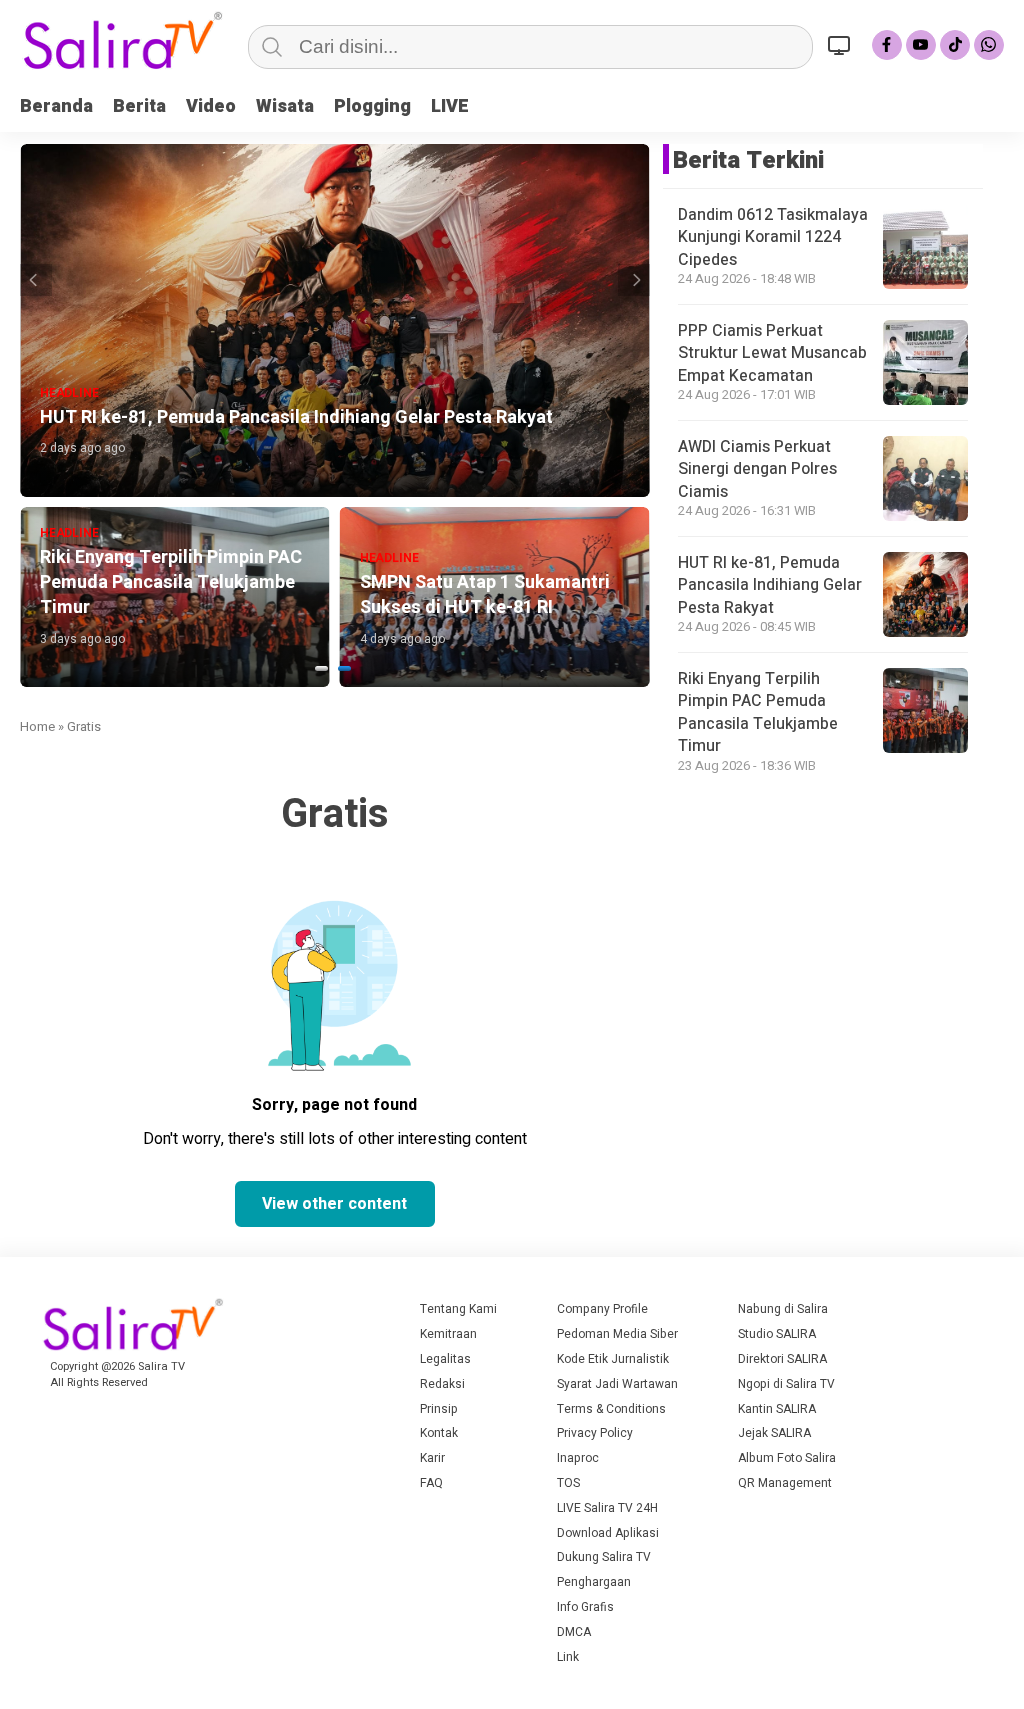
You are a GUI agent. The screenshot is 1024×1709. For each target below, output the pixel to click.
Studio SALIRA (777, 1334)
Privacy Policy (595, 1433)
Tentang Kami (458, 1309)
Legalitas (445, 1359)
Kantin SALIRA (777, 1409)
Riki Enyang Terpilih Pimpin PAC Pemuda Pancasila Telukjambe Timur (758, 712)
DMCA (574, 1632)
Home (37, 726)
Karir (432, 1458)
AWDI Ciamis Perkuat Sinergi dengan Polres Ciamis (757, 469)
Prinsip (439, 1409)
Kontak (439, 1433)
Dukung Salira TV (604, 1557)
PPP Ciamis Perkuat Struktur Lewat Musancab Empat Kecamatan (772, 353)
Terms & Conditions (611, 1409)
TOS (568, 1483)
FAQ (431, 1483)
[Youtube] (921, 45)
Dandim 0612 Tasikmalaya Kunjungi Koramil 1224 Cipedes (773, 237)
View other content (334, 1204)
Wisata (285, 106)
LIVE (450, 106)
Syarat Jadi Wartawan (617, 1384)
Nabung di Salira (783, 1309)
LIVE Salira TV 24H (607, 1508)
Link (568, 1657)
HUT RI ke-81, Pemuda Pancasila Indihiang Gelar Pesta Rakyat (770, 585)
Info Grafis (585, 1607)
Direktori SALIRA (782, 1359)
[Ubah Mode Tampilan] (842, 45)
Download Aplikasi (608, 1533)
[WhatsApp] (989, 45)
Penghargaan (594, 1582)
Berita (139, 106)
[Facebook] (887, 45)
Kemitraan (448, 1334)
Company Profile (602, 1309)
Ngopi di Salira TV (786, 1384)
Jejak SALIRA (774, 1433)
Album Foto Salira (787, 1458)
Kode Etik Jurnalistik (613, 1359)
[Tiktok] (955, 45)
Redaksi (442, 1384)
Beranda (56, 106)
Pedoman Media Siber (617, 1334)
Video (211, 106)
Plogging (372, 106)
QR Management (785, 1483)
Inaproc (578, 1458)
